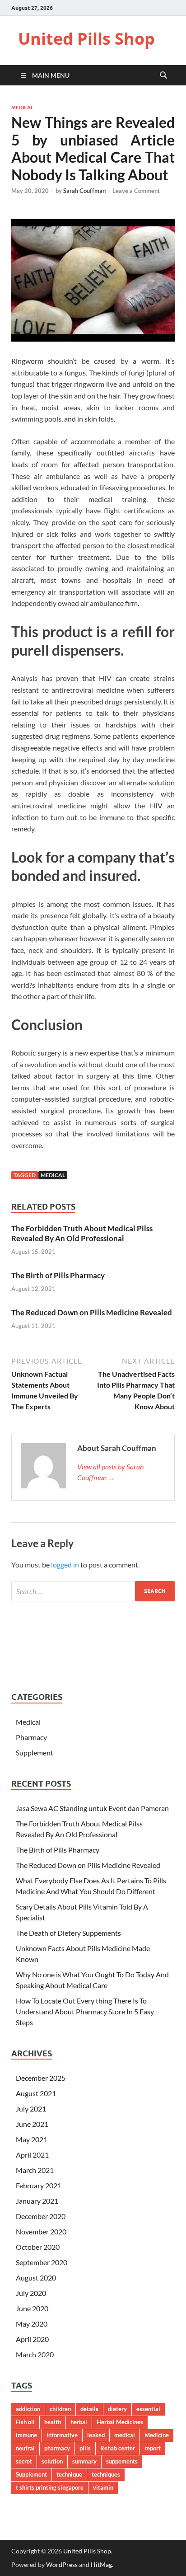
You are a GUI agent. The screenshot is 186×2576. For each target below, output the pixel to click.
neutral (25, 2448)
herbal (79, 2422)
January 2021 (37, 2201)
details (89, 2409)
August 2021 (36, 2093)
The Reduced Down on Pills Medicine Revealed (92, 1312)
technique (69, 2474)
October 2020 (38, 2247)
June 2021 (32, 2124)
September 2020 (42, 2262)
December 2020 (41, 2216)
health (53, 2422)
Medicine (157, 2435)
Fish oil (25, 2422)
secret (24, 2461)
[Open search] (163, 75)
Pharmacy (31, 1737)
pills (85, 2448)
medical (53, 1175)
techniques (106, 2474)
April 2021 (32, 2155)
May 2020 (32, 2324)
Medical (22, 108)
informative (62, 2435)
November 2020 (41, 2231)
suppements (122, 2461)
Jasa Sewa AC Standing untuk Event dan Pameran (92, 1808)
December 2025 (41, 2078)
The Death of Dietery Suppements (68, 1933)
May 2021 (32, 2139)
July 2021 (31, 2109)
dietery (117, 2409)
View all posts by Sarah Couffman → (110, 1472)
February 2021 (39, 2185)
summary (84, 2461)
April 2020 (32, 2339)
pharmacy (57, 2448)
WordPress (62, 2564)
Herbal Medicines (120, 2422)
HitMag (101, 2564)
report (153, 2448)
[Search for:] (93, 1591)
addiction (28, 2409)
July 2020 (31, 2293)
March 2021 (35, 2170)
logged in (65, 1565)
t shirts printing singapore (50, 2487)
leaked (96, 2435)
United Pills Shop (86, 39)
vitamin (103, 2487)
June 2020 (32, 2308)
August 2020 (36, 2278)
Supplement (35, 1753)
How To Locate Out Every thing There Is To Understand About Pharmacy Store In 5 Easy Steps (85, 2011)
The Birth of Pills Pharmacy (58, 1275)
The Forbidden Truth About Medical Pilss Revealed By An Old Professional (82, 1233)
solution (52, 2461)
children (60, 2409)
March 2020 (35, 2354)
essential (148, 2409)
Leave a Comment (136, 191)
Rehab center (118, 2448)
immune (26, 2435)
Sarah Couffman (84, 191)
